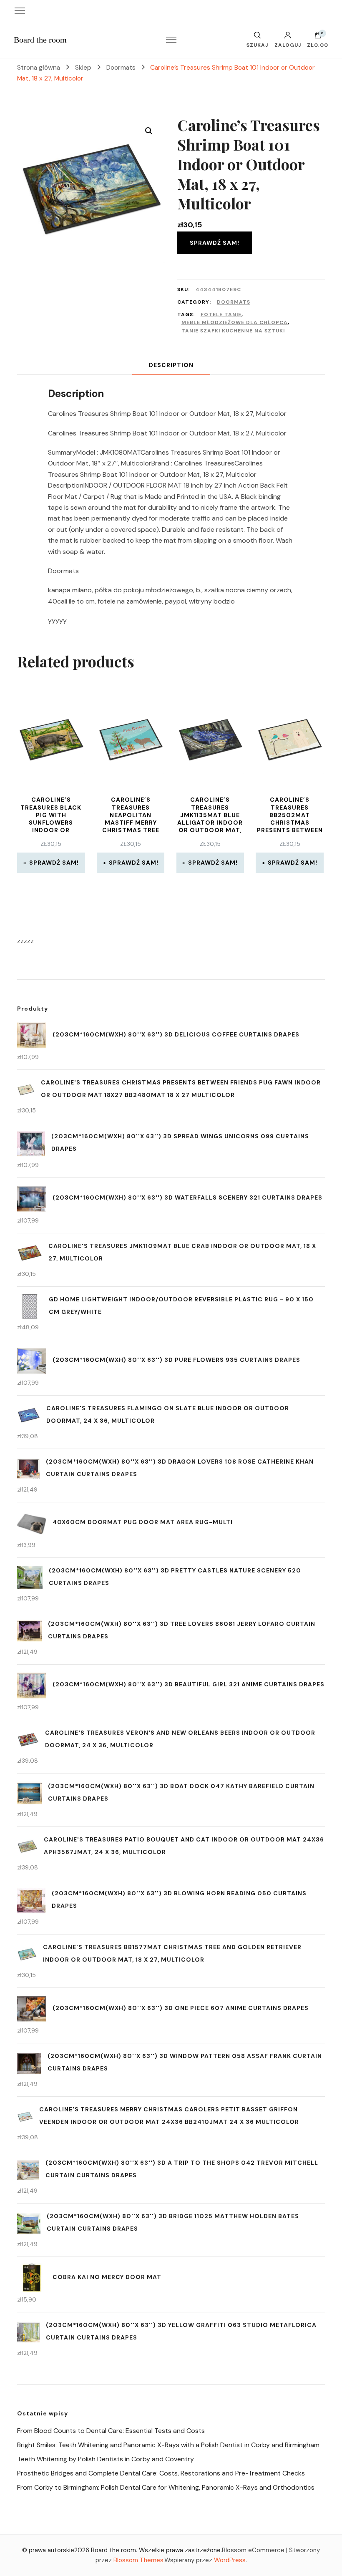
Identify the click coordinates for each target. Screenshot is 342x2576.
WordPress (230, 2560)
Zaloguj (288, 45)
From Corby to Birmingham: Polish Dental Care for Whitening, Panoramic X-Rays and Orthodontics (166, 2487)
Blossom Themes (138, 2560)
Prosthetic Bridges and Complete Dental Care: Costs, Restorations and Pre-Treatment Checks (161, 2473)
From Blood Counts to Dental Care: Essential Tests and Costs (111, 2431)
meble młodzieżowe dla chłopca (235, 322)
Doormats (234, 302)
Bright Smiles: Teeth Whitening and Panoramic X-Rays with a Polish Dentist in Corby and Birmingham (168, 2445)
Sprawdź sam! (215, 243)
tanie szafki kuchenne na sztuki (233, 331)
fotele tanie (221, 314)
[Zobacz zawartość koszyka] (318, 37)
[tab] (171, 365)
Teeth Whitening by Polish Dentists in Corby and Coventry (106, 2459)
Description (171, 365)
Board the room (40, 40)
